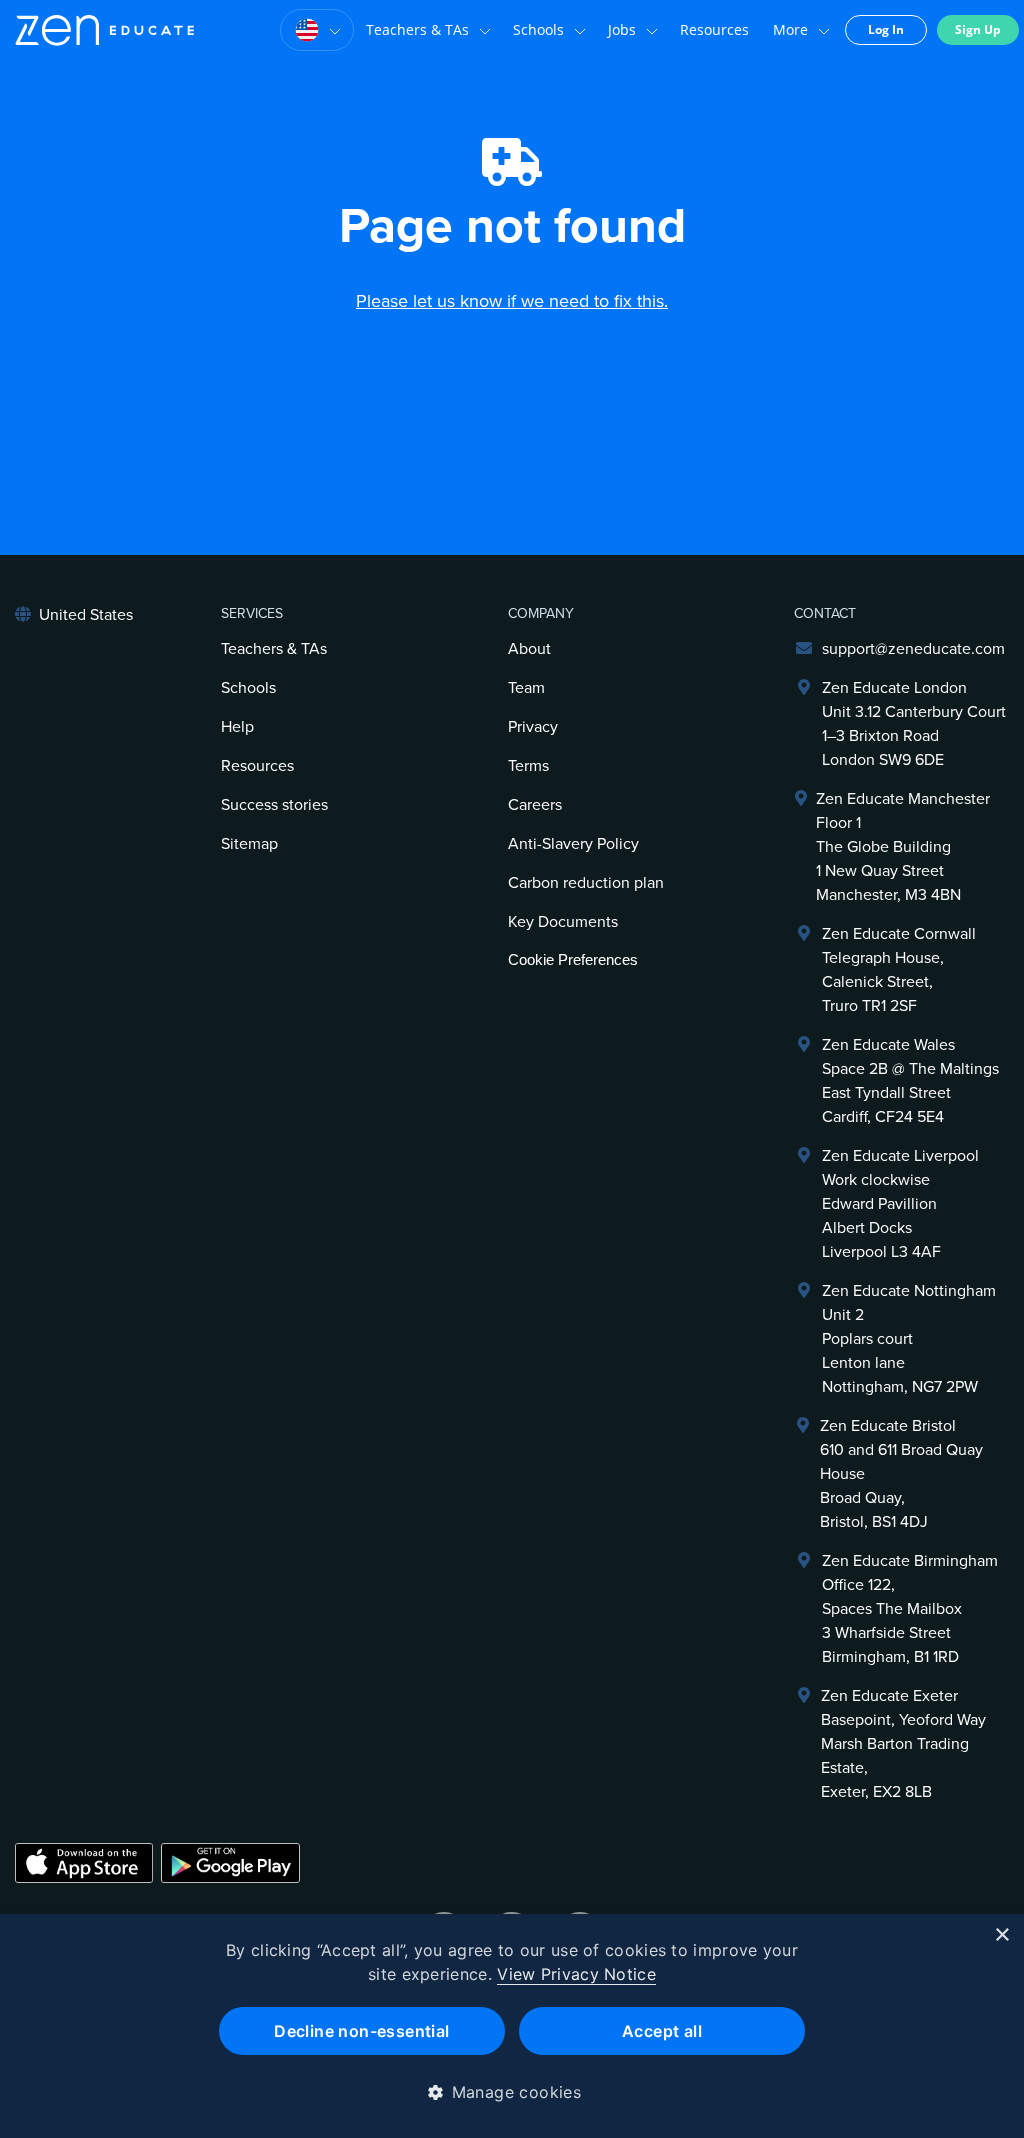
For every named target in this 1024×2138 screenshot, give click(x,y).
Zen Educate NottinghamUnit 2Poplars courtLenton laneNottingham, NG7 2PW (909, 1339)
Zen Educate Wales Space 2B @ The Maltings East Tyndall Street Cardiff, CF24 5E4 (910, 1081)
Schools (538, 29)
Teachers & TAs (417, 29)
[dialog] (512, 2026)
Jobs (622, 29)
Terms (528, 766)
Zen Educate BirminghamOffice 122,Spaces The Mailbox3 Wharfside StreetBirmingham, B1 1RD (910, 1609)
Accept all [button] (662, 2031)
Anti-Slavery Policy (573, 844)
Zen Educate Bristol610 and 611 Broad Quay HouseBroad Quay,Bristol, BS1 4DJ (901, 1474)
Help (237, 727)
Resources (714, 29)
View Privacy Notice (576, 1974)
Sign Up (978, 29)
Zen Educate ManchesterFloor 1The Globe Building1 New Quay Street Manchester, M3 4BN (903, 847)
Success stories (274, 805)
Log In (886, 29)
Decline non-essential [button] (361, 2031)
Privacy (533, 727)
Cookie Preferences (573, 959)
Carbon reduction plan (586, 883)
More (790, 29)
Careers (535, 805)
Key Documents (563, 922)
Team (526, 688)
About (529, 649)
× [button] (1001, 1935)
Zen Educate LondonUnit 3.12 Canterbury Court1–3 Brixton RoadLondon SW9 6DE (914, 724)
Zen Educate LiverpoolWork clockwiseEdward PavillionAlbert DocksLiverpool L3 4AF (900, 1204)
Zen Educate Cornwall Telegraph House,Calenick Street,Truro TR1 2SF (899, 970)
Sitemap (249, 844)
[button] (512, 2092)
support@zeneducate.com (913, 649)
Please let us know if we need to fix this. (512, 301)
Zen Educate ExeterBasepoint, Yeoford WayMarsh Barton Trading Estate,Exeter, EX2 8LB (903, 1744)
